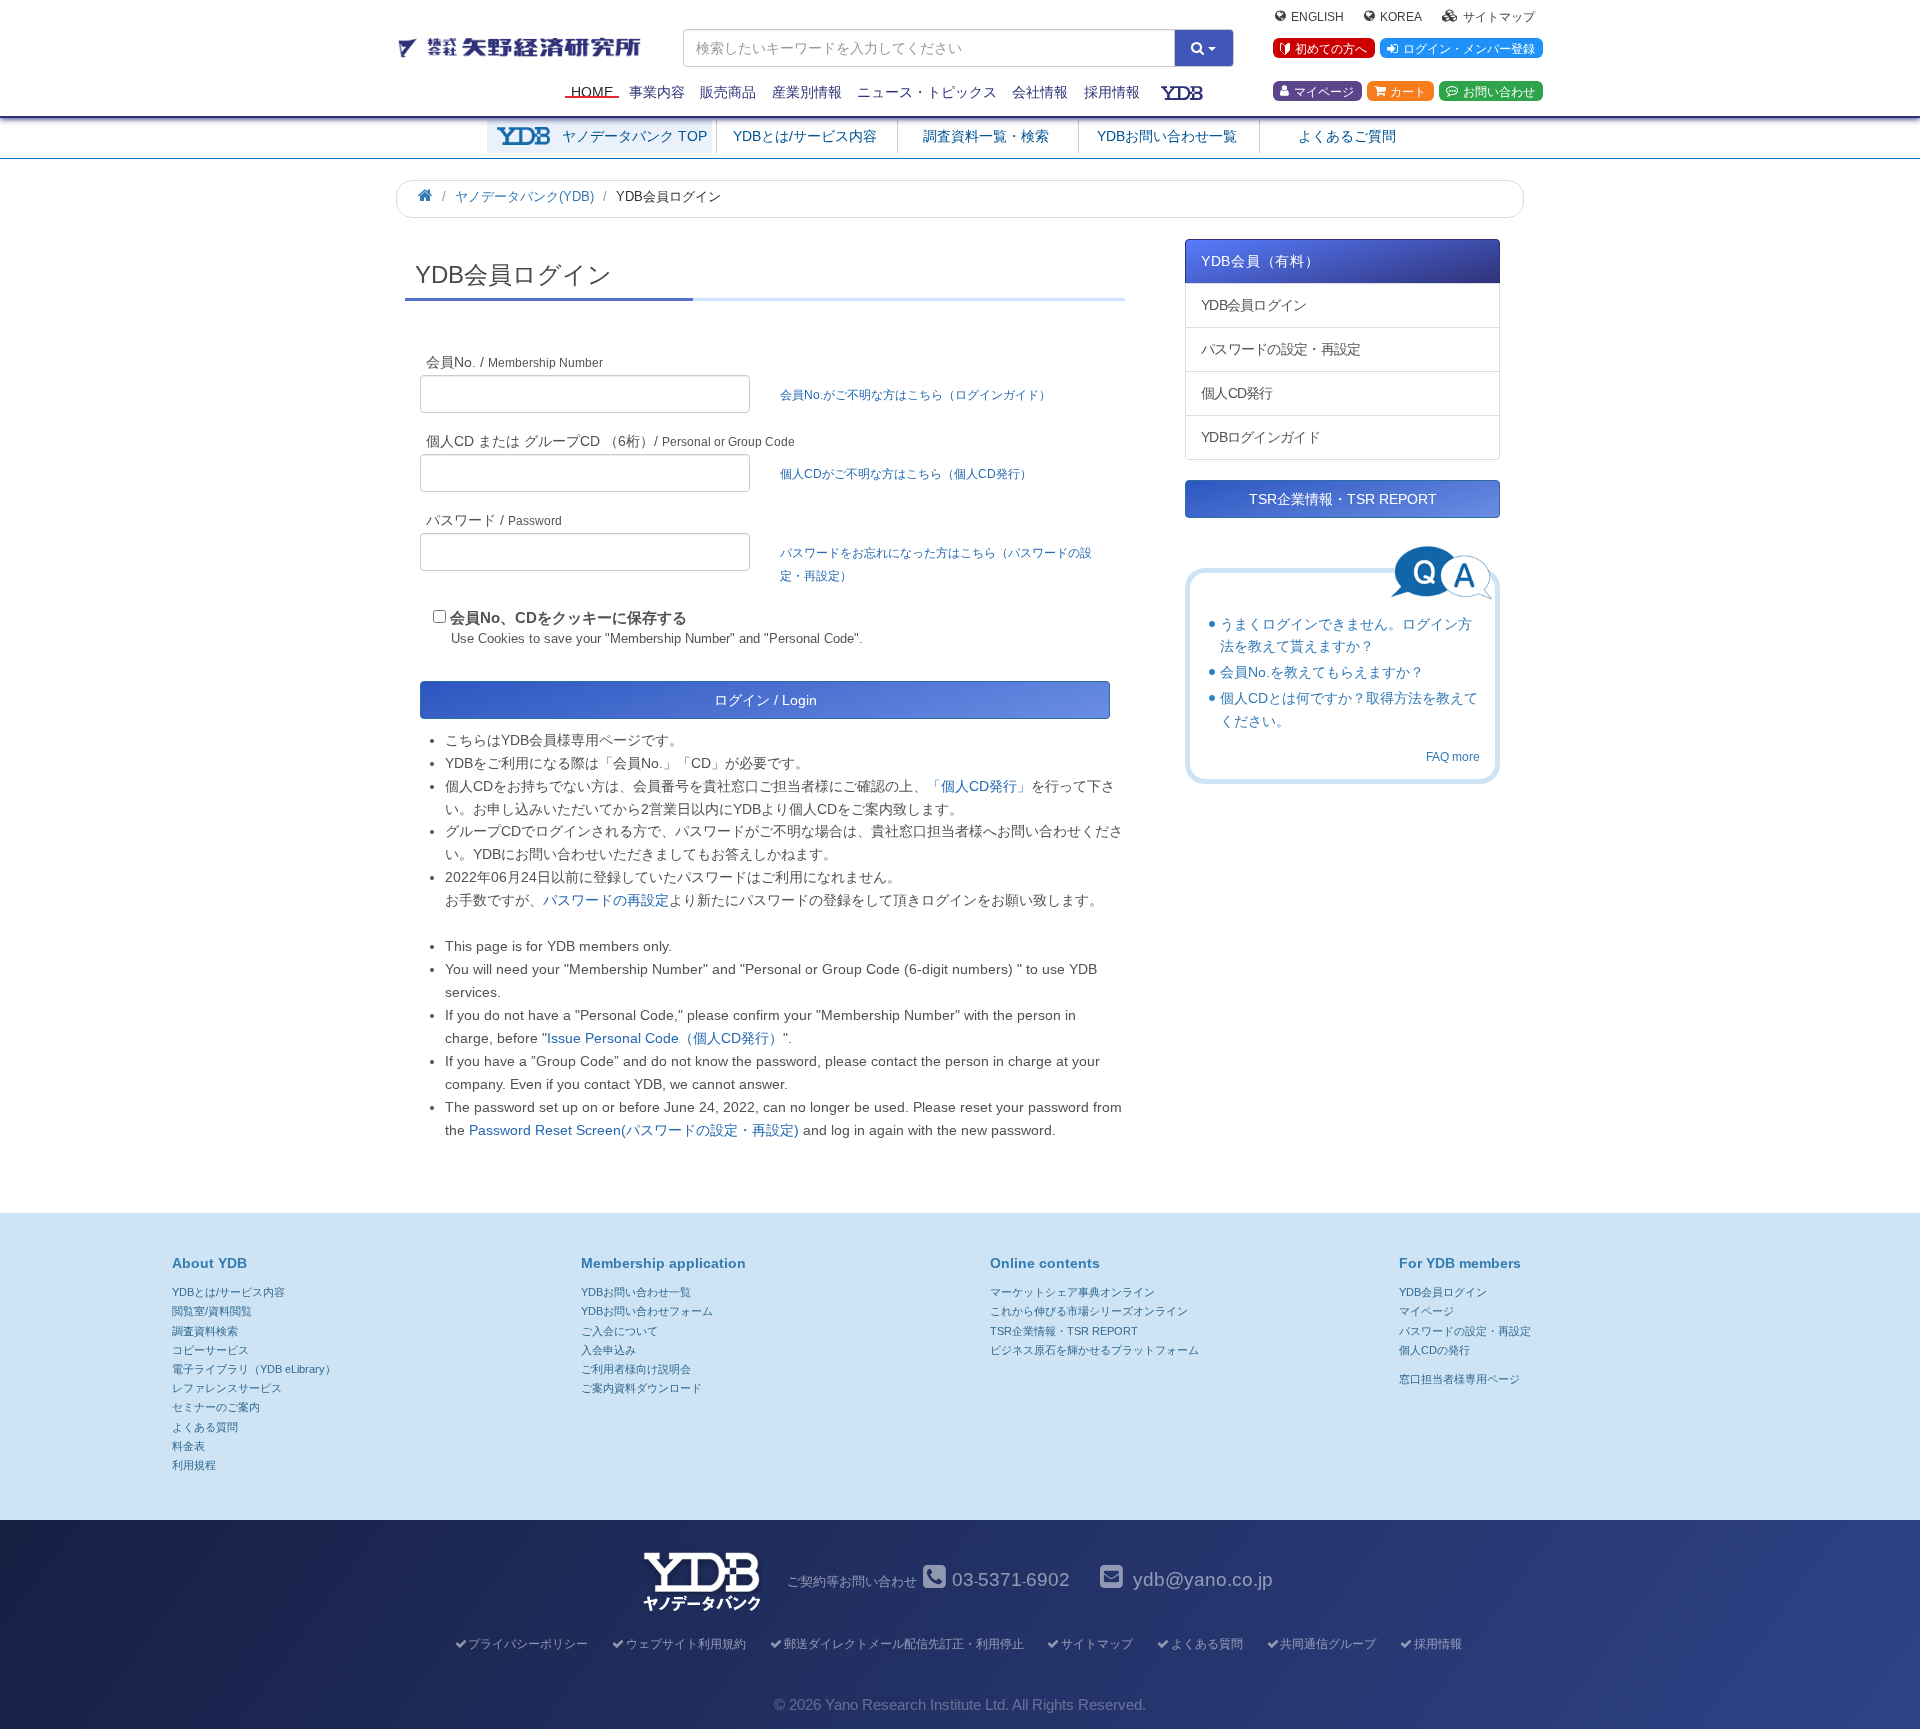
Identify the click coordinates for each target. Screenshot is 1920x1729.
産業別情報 (807, 92)
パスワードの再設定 (606, 900)
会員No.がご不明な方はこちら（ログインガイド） (921, 395)
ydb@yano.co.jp (1203, 1579)
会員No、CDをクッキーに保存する (568, 617)
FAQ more (1453, 757)
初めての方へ (1331, 49)
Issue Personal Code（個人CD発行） (665, 1038)
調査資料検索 (205, 1331)
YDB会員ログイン (1254, 305)
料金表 (188, 1446)
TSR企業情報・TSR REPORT (1343, 499)
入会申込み (608, 1350)
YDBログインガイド (1260, 437)
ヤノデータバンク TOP (634, 136)
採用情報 (1112, 92)
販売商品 (728, 92)
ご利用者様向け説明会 (636, 1369)
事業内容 (657, 92)
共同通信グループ (1328, 1644)
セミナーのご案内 (216, 1407)
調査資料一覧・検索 (986, 136)
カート (1408, 91)
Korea (1401, 16)
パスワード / (494, 520)
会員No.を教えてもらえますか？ (1322, 672)
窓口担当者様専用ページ (1459, 1379)
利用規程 (194, 1465)
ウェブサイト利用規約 (686, 1644)
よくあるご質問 (1347, 136)
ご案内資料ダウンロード (641, 1388)
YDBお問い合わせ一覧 (1167, 136)
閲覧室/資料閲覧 (212, 1311)
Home (592, 92)
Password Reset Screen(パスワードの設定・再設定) (634, 1130)
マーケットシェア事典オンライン (1072, 1292)
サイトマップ (1499, 16)
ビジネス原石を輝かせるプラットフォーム (1094, 1350)
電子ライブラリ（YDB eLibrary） (254, 1369)
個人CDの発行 (1434, 1350)
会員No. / (514, 362)
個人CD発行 (1237, 393)
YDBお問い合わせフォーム (647, 1311)
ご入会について (619, 1331)
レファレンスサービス (227, 1388)
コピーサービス (210, 1350)
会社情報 (1040, 92)
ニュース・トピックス (927, 92)
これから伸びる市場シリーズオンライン (1089, 1311)
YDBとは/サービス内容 (805, 136)
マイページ (1324, 91)
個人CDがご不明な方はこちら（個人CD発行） (906, 474)
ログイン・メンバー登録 (1469, 49)
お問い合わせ (1499, 91)
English (1317, 16)
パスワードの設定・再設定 (1280, 349)
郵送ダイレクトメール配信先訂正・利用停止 (903, 1644)
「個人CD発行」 (979, 786)
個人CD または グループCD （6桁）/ (610, 441)
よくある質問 (205, 1427)
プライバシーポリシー (528, 1644)
